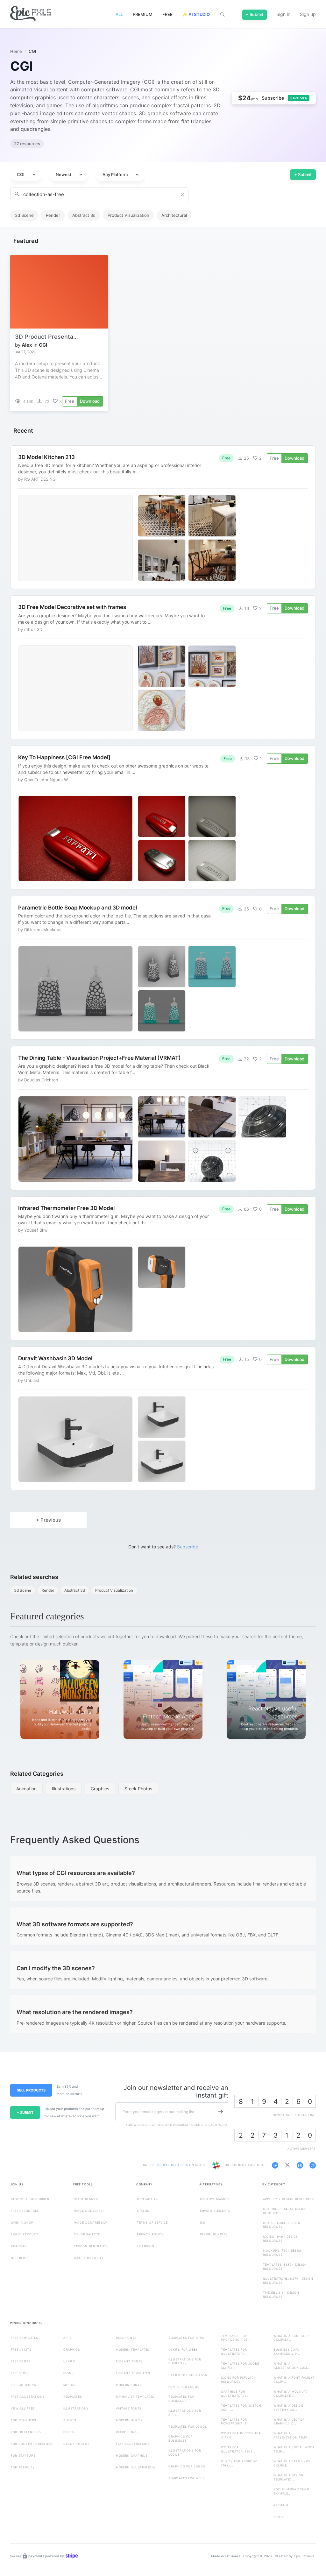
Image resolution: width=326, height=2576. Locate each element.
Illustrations (64, 1789)
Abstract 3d (84, 215)
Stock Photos (138, 1789)
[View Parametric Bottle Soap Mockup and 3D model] (163, 968)
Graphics (100, 1789)
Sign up (308, 14)
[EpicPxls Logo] (31, 14)
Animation (26, 1789)
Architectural (174, 215)
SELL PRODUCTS (31, 2090)
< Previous (48, 1520)
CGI (27, 175)
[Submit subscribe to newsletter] (221, 2112)
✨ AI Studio (196, 14)
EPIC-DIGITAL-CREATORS (169, 2165)
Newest (70, 175)
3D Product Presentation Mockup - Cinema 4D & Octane (47, 337)
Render (53, 215)
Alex (27, 345)
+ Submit (303, 174)
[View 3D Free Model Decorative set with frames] (163, 667)
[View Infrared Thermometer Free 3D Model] (163, 1268)
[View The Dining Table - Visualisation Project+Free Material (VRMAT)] (163, 1118)
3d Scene (24, 215)
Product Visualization (128, 215)
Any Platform (121, 175)
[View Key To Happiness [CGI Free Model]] (163, 817)
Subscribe (188, 1547)
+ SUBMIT (25, 2112)
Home (16, 51)
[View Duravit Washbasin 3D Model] (163, 1419)
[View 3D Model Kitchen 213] (163, 517)
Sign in (283, 14)
